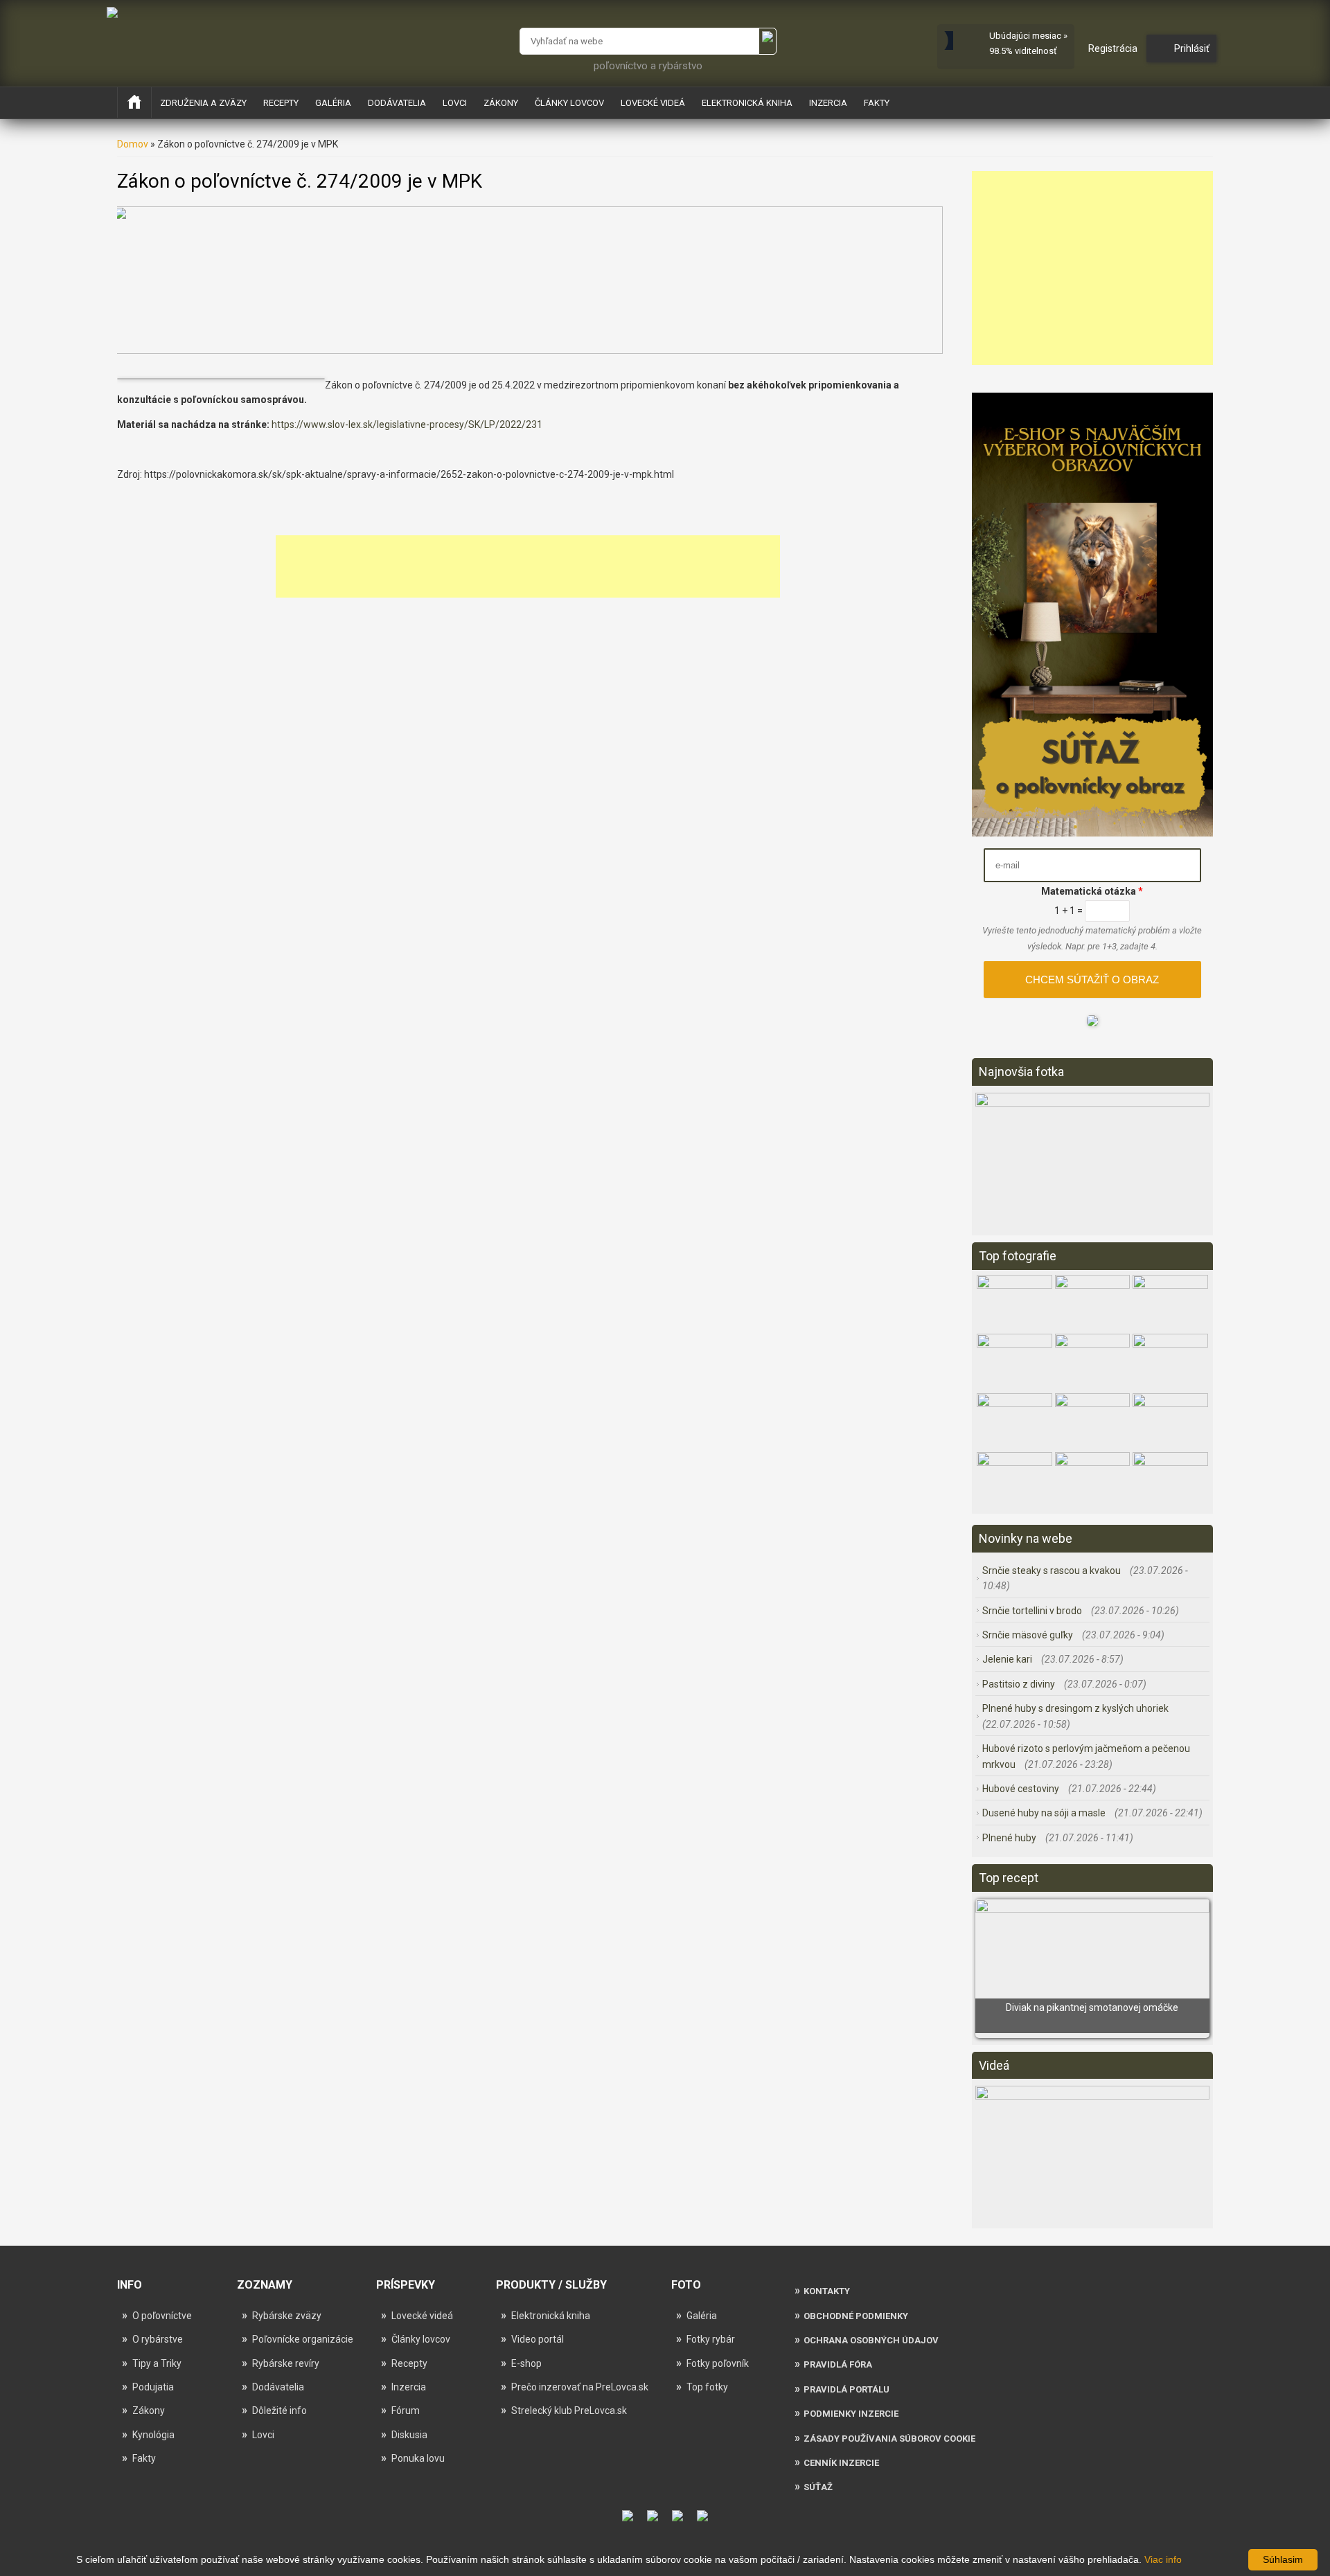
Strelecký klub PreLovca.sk (569, 2410)
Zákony (501, 103)
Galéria (333, 103)
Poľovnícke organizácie (303, 2339)
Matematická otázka (1092, 891)
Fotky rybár (711, 2339)
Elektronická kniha (747, 103)
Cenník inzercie (841, 2463)
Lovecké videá (653, 103)
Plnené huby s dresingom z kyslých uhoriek (1075, 1708)
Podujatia (153, 2387)
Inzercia (828, 103)
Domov (133, 144)
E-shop (526, 2363)
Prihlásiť (1192, 48)
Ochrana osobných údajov (871, 2340)
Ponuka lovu (418, 2458)
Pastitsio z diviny (1020, 1684)
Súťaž (818, 2487)
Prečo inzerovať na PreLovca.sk (580, 2387)
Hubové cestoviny (1022, 1789)
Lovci (455, 103)
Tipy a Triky (157, 2363)
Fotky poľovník (718, 2363)
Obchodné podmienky (856, 2316)
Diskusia (409, 2435)
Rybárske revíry (286, 2363)
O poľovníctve (162, 2316)
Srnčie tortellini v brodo (1033, 1611)
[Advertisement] (528, 566)
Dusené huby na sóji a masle (1045, 1813)
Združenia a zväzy (203, 103)
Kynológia (153, 2435)
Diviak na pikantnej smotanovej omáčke (1092, 2007)
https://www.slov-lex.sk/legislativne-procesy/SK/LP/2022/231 (407, 424)
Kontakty (827, 2291)
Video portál (538, 2339)
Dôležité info (280, 2410)
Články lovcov (569, 103)
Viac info (1163, 2559)
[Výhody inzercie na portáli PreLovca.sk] (1092, 1023)
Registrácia (1113, 48)
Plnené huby (1010, 1838)
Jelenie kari (1008, 1659)
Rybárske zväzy (287, 2316)
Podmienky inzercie (851, 2414)
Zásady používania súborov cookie (889, 2439)
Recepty (281, 103)
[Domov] (112, 12)
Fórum (406, 2410)
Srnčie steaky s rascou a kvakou (1053, 1571)
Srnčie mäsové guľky (1029, 1635)
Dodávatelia (397, 103)
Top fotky (707, 2387)
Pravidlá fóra (838, 2364)
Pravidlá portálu (846, 2389)
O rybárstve (158, 2339)
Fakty (877, 103)
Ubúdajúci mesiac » (1028, 36)
